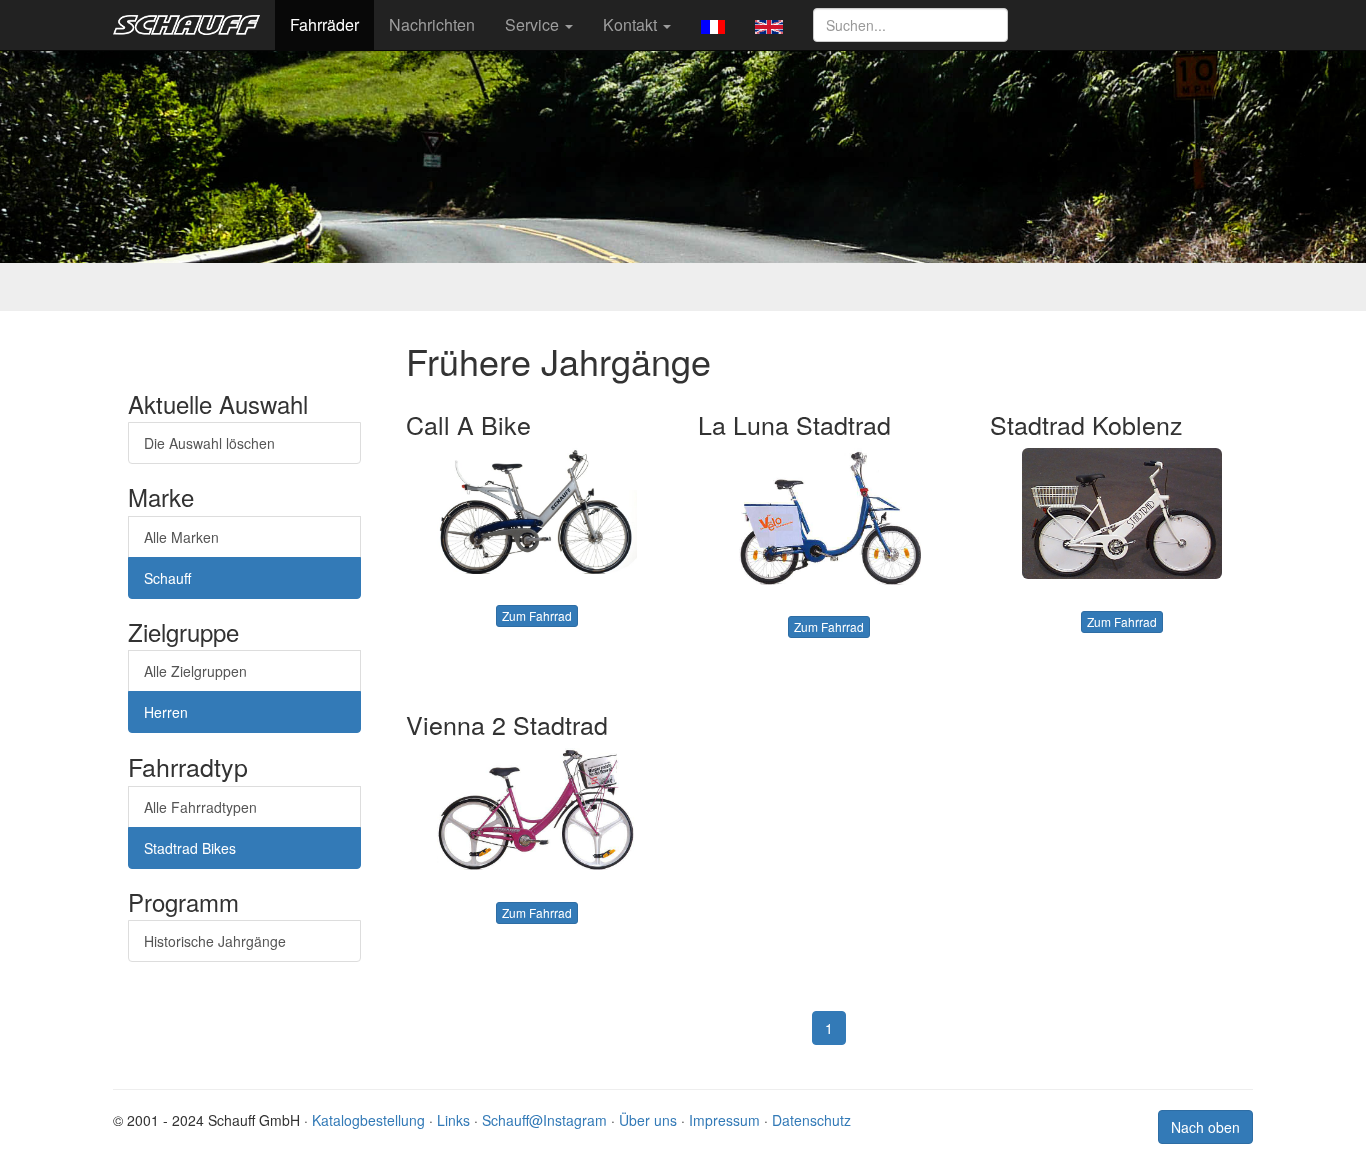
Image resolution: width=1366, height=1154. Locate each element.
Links (453, 1120)
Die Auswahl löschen (209, 443)
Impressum (724, 1120)
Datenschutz (811, 1120)
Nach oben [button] (1205, 1127)
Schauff (167, 578)
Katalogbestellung (368, 1120)
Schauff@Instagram (544, 1120)
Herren (166, 712)
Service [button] (534, 24)
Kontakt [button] (632, 24)
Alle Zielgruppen (195, 671)
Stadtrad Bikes (190, 848)
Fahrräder (324, 24)
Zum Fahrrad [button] (537, 615)
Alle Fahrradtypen (200, 807)
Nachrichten (432, 24)
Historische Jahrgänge (215, 941)
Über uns (648, 1120)
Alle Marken (181, 537)
